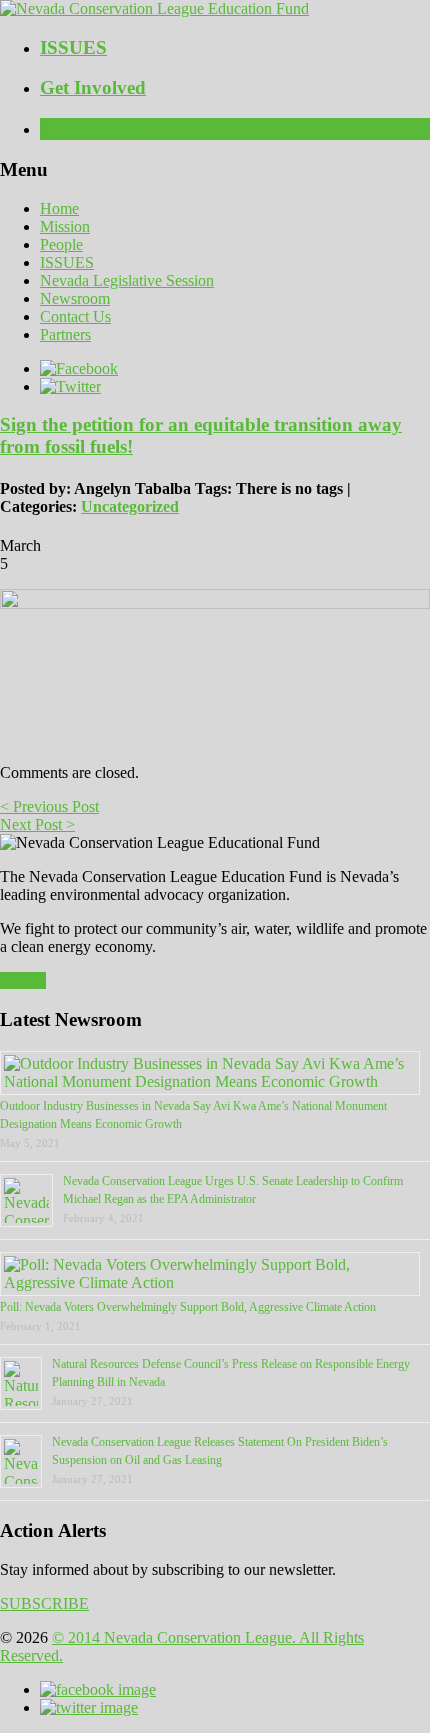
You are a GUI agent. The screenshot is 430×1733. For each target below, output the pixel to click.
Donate (23, 980)
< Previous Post (49, 806)
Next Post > (37, 824)
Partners (65, 334)
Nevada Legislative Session (127, 280)
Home (59, 208)
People (61, 244)
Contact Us (75, 316)
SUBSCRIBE (44, 1603)
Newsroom (75, 298)
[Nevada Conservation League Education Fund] (154, 8)
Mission (65, 226)
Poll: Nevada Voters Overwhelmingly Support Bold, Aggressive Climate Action (188, 1307)
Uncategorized (130, 506)
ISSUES (67, 262)
